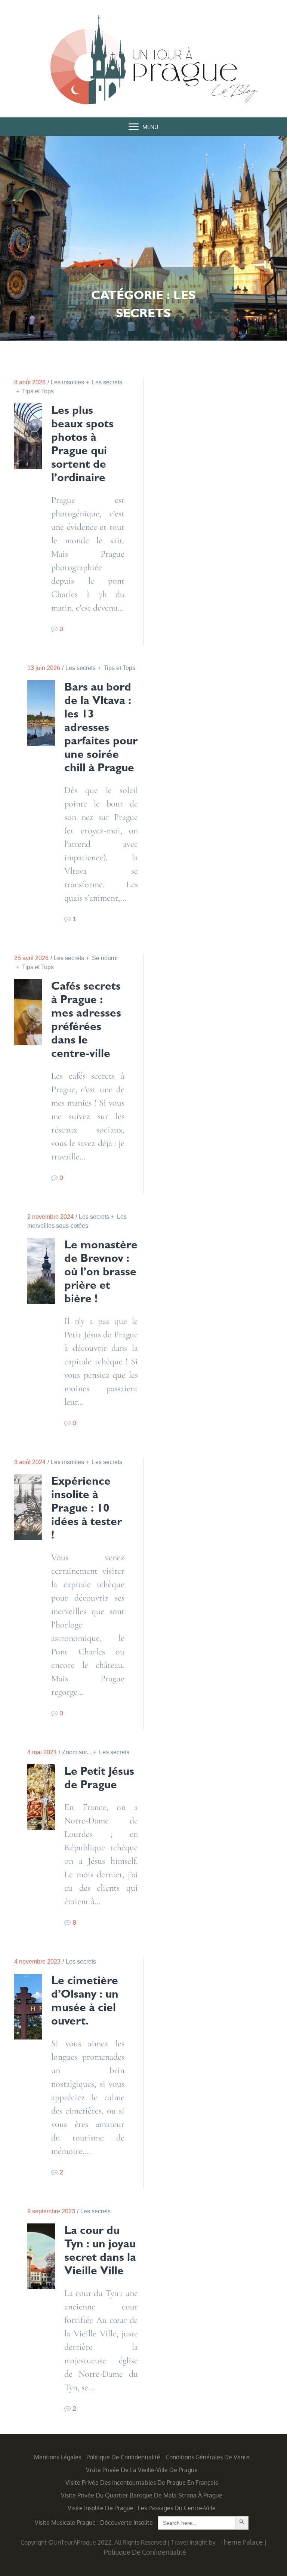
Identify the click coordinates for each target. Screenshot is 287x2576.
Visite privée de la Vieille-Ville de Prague (142, 2470)
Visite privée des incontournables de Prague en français (142, 2483)
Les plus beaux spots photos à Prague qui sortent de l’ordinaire (82, 444)
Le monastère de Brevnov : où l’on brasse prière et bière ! (101, 1272)
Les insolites (67, 382)
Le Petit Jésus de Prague (99, 1778)
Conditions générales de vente (208, 2457)
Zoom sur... (77, 1752)
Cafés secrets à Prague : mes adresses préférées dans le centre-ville (86, 1020)
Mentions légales (58, 2457)
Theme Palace (241, 2542)
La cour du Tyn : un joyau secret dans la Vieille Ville (100, 2250)
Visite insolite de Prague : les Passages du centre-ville (142, 2508)
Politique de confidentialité (123, 2457)
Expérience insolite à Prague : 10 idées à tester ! (87, 1508)
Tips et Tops (38, 391)
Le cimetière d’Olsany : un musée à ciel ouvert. (85, 2001)
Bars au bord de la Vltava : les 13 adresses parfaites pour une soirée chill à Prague (101, 727)
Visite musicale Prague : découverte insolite (94, 2523)
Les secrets (81, 668)
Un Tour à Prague (143, 68)
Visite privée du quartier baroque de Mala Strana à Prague (142, 2495)
